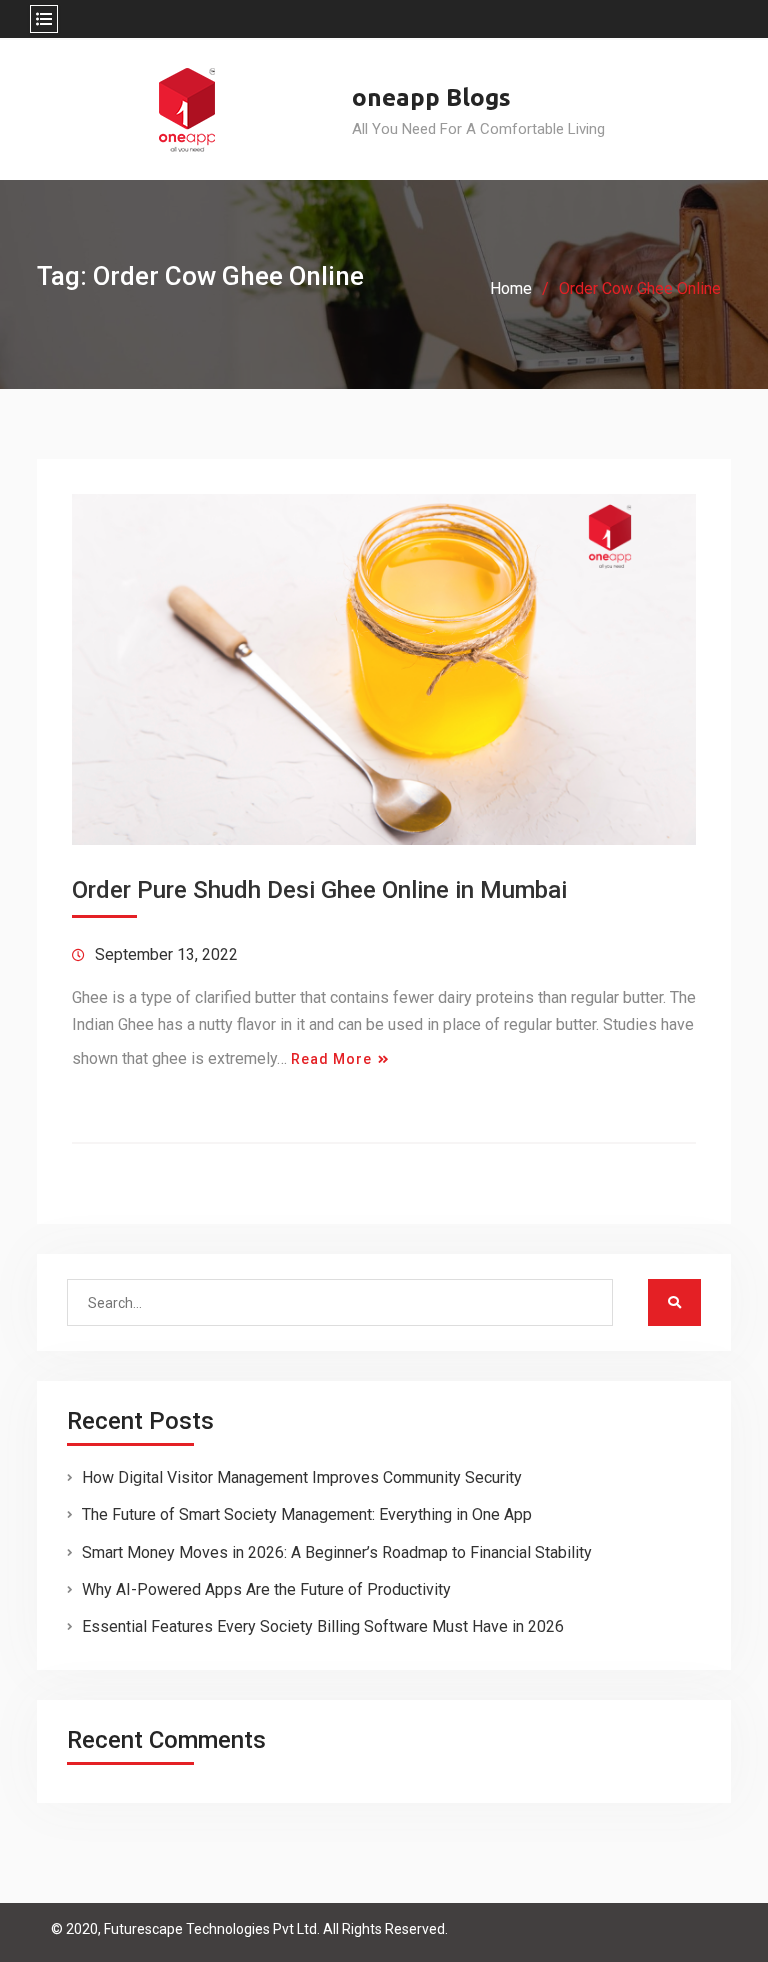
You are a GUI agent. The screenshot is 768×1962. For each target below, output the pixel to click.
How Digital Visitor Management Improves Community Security (302, 1477)
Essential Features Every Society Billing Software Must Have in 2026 (323, 1626)
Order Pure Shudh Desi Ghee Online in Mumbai (319, 890)
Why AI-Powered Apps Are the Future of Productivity (266, 1589)
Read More (331, 1059)
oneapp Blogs (431, 97)
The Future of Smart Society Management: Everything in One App (307, 1514)
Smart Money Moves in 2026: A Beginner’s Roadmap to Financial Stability (337, 1552)
